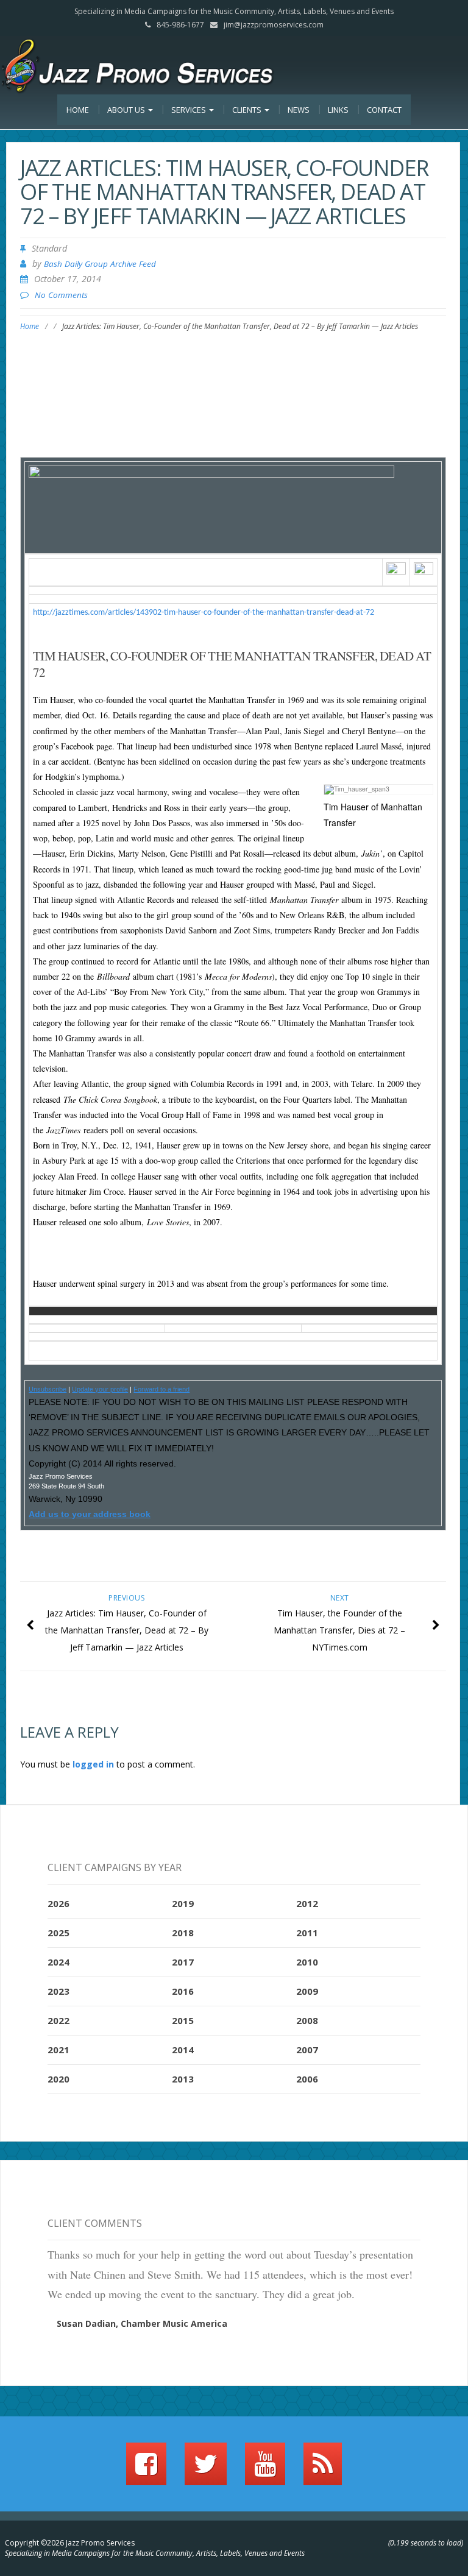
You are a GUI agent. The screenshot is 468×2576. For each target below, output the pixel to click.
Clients (248, 110)
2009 (307, 1991)
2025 (58, 1933)
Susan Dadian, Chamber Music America (142, 2323)
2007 (307, 2050)
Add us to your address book (90, 1514)
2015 (183, 2020)
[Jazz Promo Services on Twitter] (206, 2469)
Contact (384, 110)
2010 (307, 1962)
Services (190, 110)
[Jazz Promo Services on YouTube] (265, 2469)
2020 (58, 2079)
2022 (58, 2020)
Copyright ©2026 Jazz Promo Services (70, 2543)
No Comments (61, 295)
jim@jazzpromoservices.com (274, 25)
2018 (183, 1933)
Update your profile (100, 1389)
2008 (307, 2020)
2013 (183, 2079)
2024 (58, 1962)
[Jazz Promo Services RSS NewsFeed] (323, 2469)
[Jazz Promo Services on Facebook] (146, 2469)
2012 (307, 1903)
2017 (183, 1962)
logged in (93, 1764)
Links (338, 110)
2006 (307, 2079)
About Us (127, 110)
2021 (58, 2050)
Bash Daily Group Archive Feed (100, 264)
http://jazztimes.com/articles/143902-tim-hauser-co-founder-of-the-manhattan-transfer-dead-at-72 (204, 613)
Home (78, 110)
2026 (58, 1903)
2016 (183, 1991)
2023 (58, 1991)
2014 (183, 2050)
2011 (307, 1933)
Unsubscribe (48, 1389)
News (299, 110)
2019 (183, 1903)
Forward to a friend (161, 1389)
